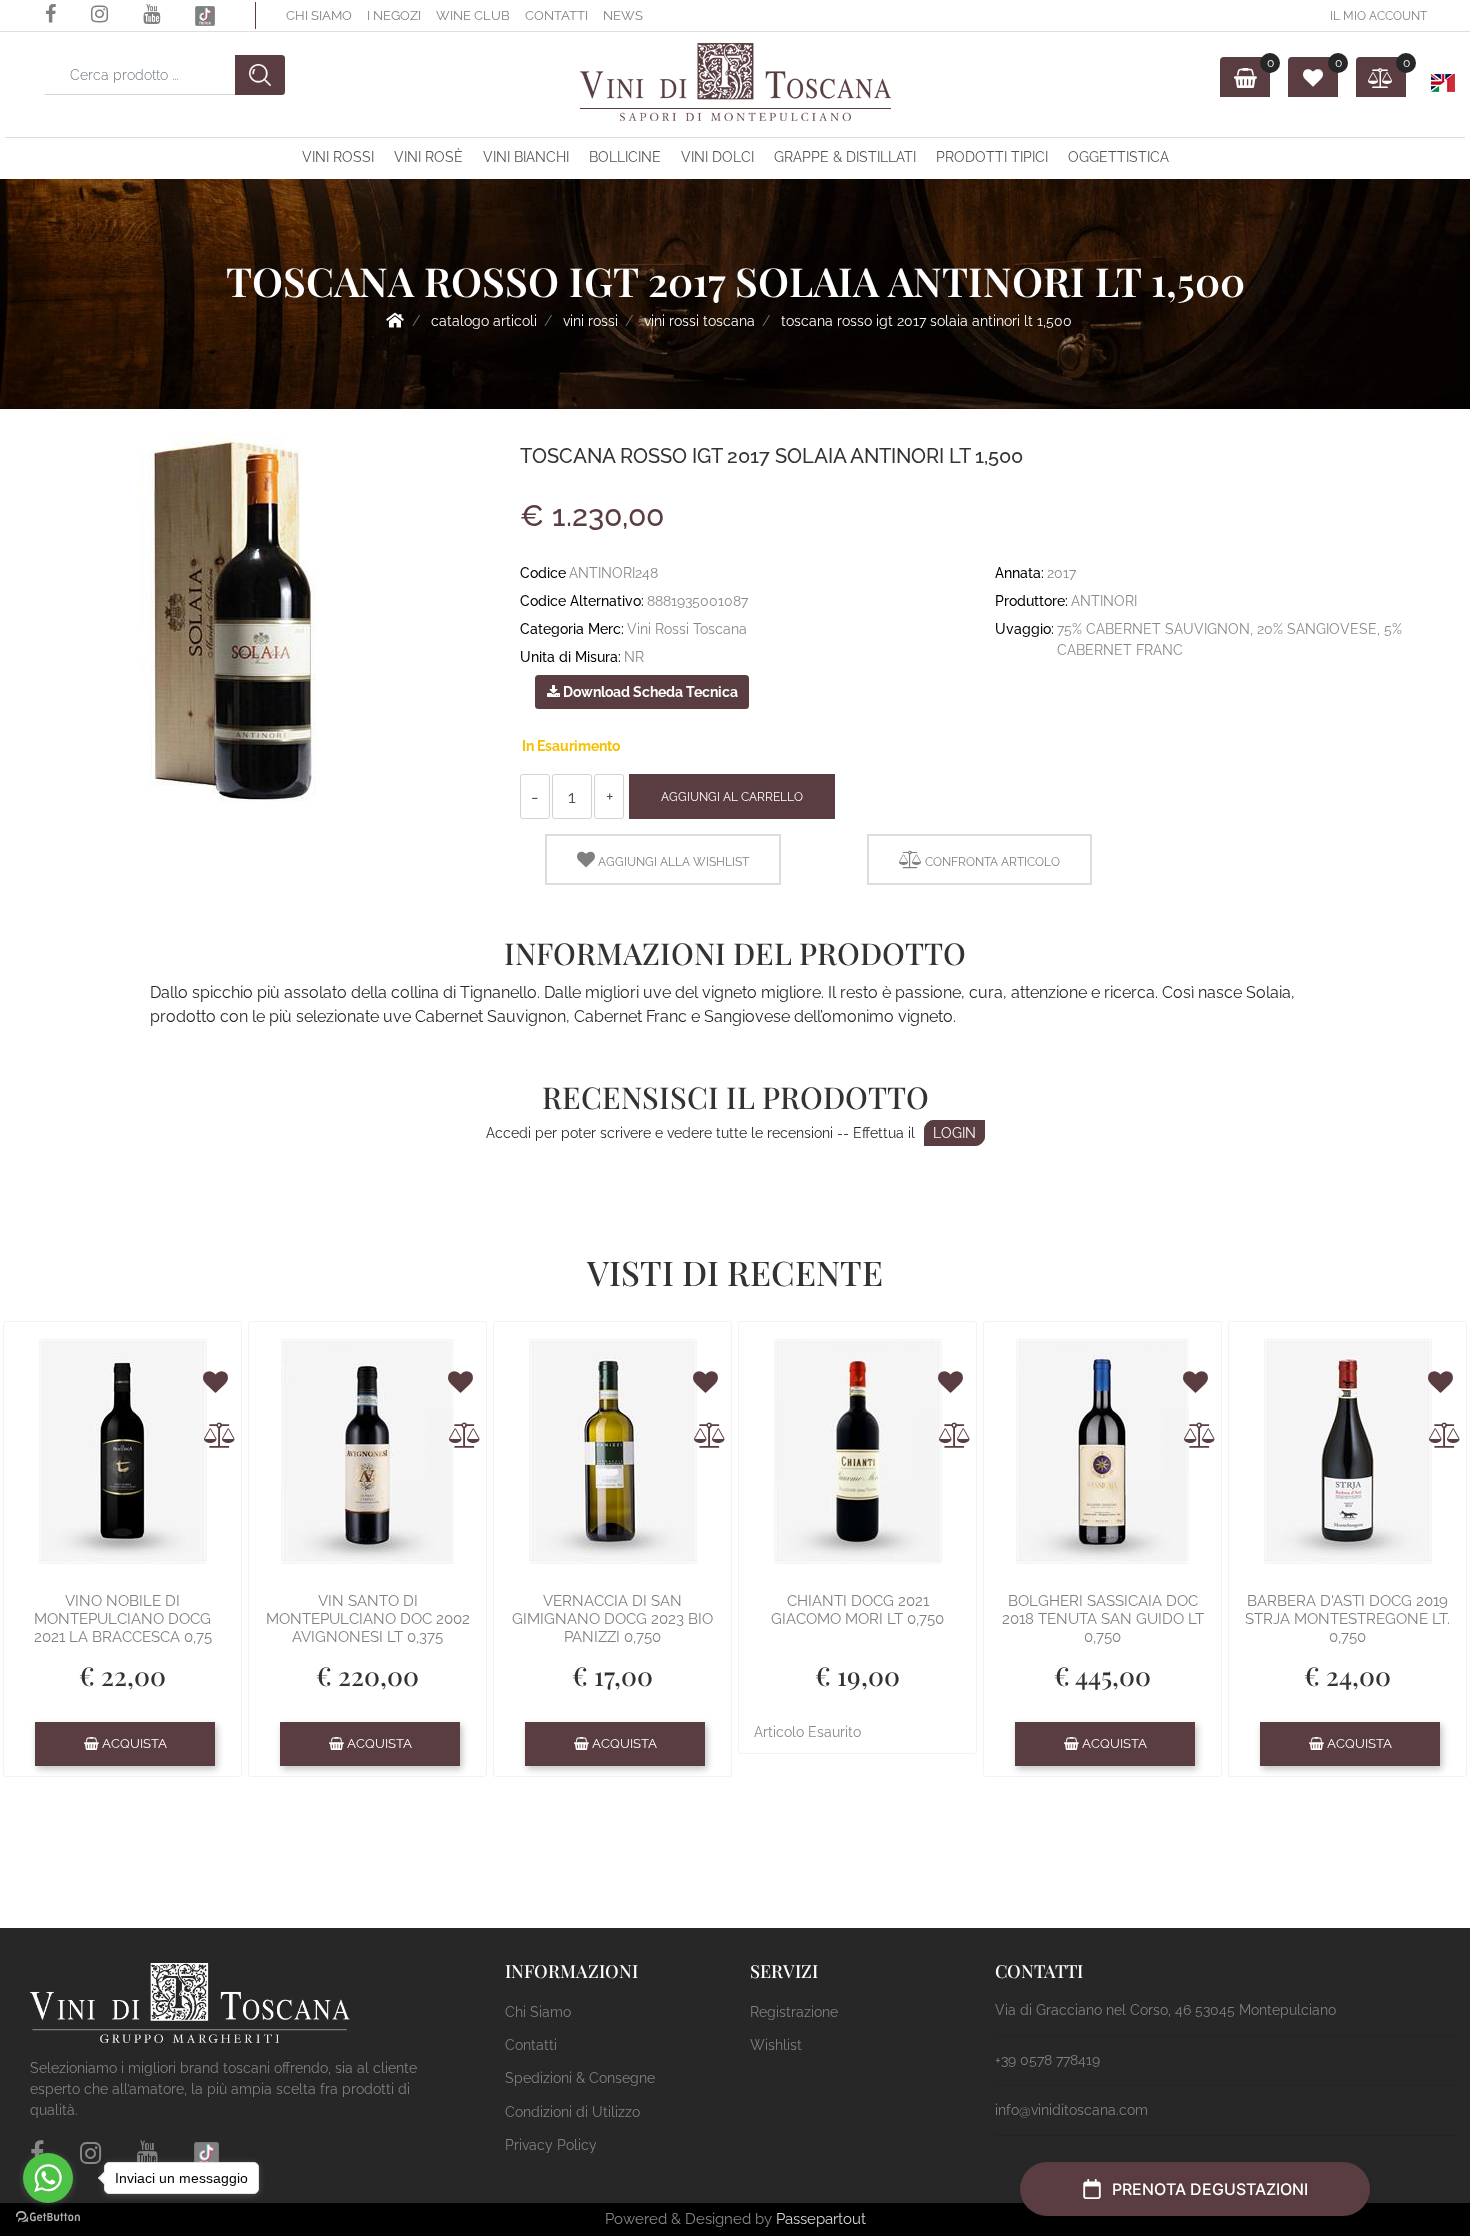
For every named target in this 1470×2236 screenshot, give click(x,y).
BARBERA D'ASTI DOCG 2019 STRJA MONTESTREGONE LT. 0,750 (1347, 1619)
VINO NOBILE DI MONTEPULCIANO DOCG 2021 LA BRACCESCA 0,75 (123, 1619)
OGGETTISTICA (1118, 157)
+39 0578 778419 (1047, 2060)
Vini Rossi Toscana (699, 321)
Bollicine (625, 157)
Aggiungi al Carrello (732, 797)
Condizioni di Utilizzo (572, 2112)
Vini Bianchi (526, 157)
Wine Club (473, 15)
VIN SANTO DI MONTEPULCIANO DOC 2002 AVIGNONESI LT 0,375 (368, 1619)
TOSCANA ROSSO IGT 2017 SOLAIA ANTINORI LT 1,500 (926, 321)
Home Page (395, 320)
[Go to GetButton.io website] (48, 2216)
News (623, 15)
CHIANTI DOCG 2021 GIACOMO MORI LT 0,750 (857, 1610)
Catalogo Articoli (484, 321)
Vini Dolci (717, 157)
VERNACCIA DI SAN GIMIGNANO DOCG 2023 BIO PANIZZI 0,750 (612, 1619)
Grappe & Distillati (845, 157)
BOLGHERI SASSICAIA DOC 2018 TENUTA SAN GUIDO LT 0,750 (1103, 1619)
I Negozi (394, 15)
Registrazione (794, 2012)
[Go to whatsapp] (48, 2178)
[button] (260, 75)
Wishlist (776, 2045)
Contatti (556, 15)
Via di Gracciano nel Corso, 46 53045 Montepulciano (1165, 2010)
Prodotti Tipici (992, 157)
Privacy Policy (551, 2145)
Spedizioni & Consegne (580, 2078)
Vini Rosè (428, 157)
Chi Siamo (319, 15)
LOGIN (954, 1133)
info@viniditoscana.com (1071, 2110)
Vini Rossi (338, 157)
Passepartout (821, 2219)
